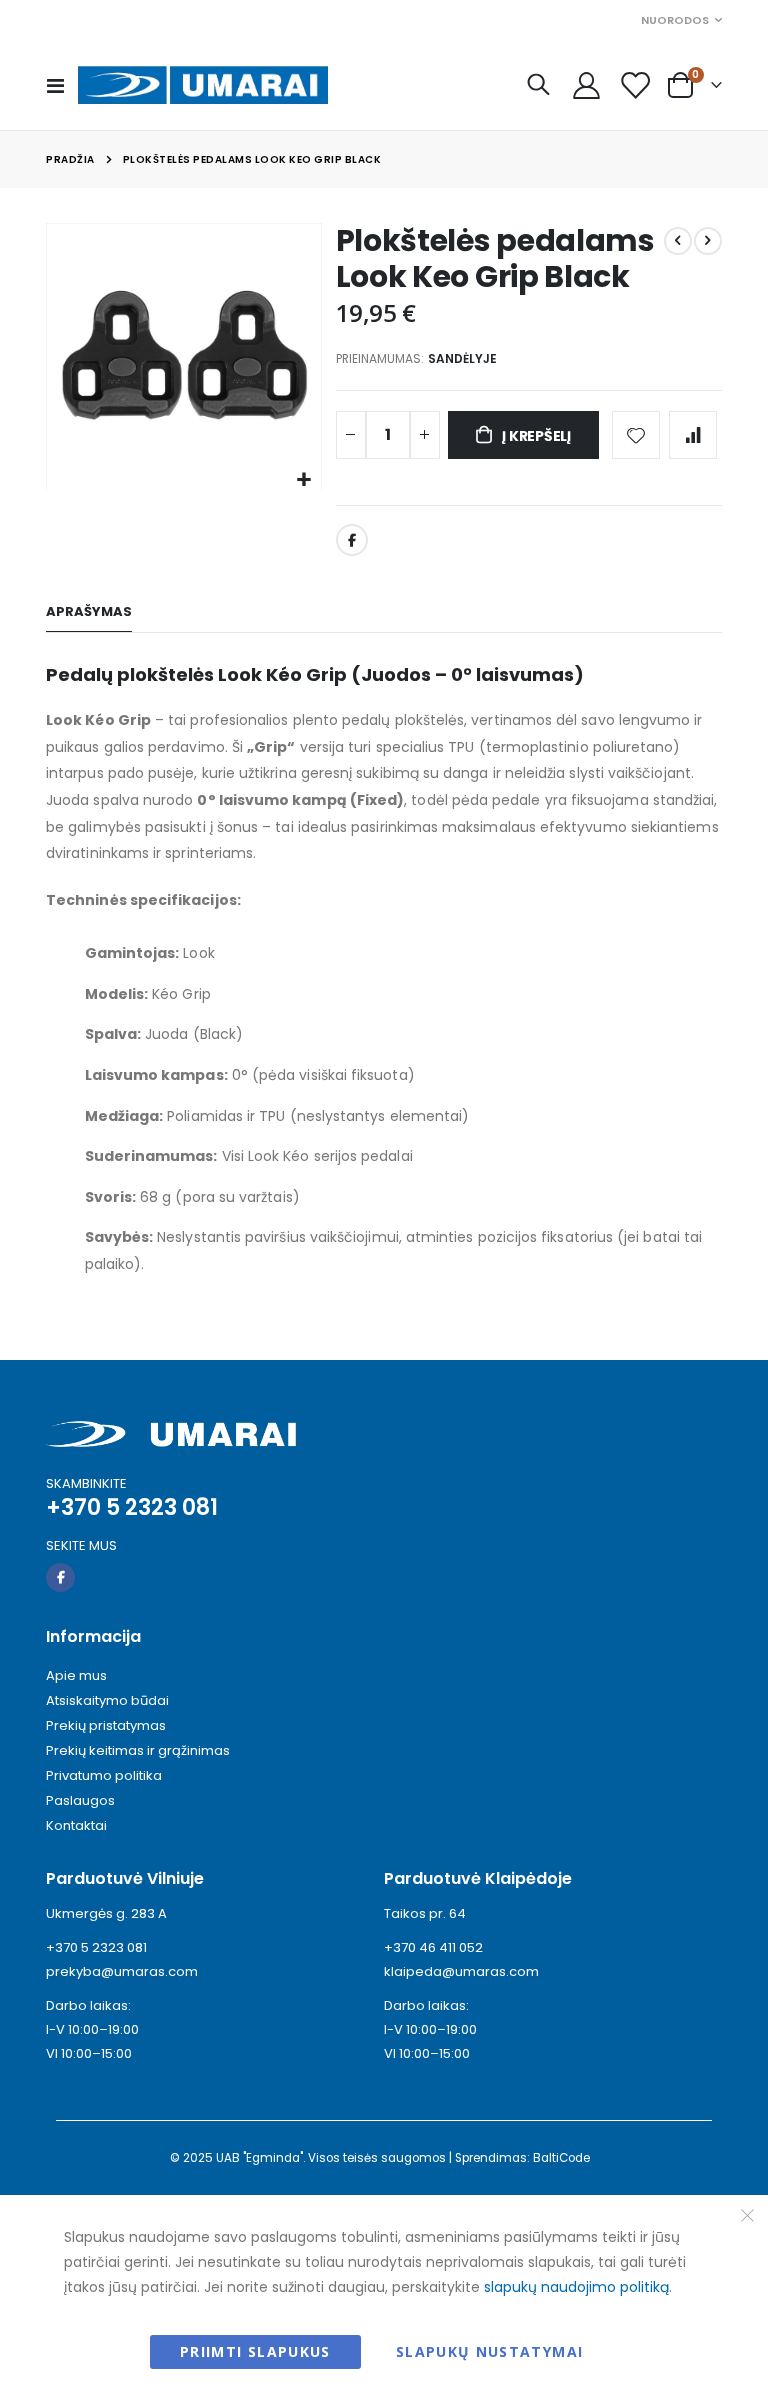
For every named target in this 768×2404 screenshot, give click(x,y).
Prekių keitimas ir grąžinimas (138, 1750)
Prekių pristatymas (106, 1725)
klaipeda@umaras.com (461, 1971)
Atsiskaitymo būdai (107, 1700)
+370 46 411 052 (433, 1947)
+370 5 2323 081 (96, 1947)
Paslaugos (80, 1800)
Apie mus (76, 1675)
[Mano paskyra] (586, 85)
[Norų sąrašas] (635, 85)
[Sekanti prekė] (708, 241)
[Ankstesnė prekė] (678, 241)
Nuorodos (675, 20)
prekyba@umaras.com (122, 1971)
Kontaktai (76, 1825)
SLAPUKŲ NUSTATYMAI (489, 2351)
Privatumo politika (104, 1775)
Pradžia (70, 159)
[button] (303, 480)
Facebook (352, 540)
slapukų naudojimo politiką (576, 2287)
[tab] (89, 612)
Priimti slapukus (255, 2351)
